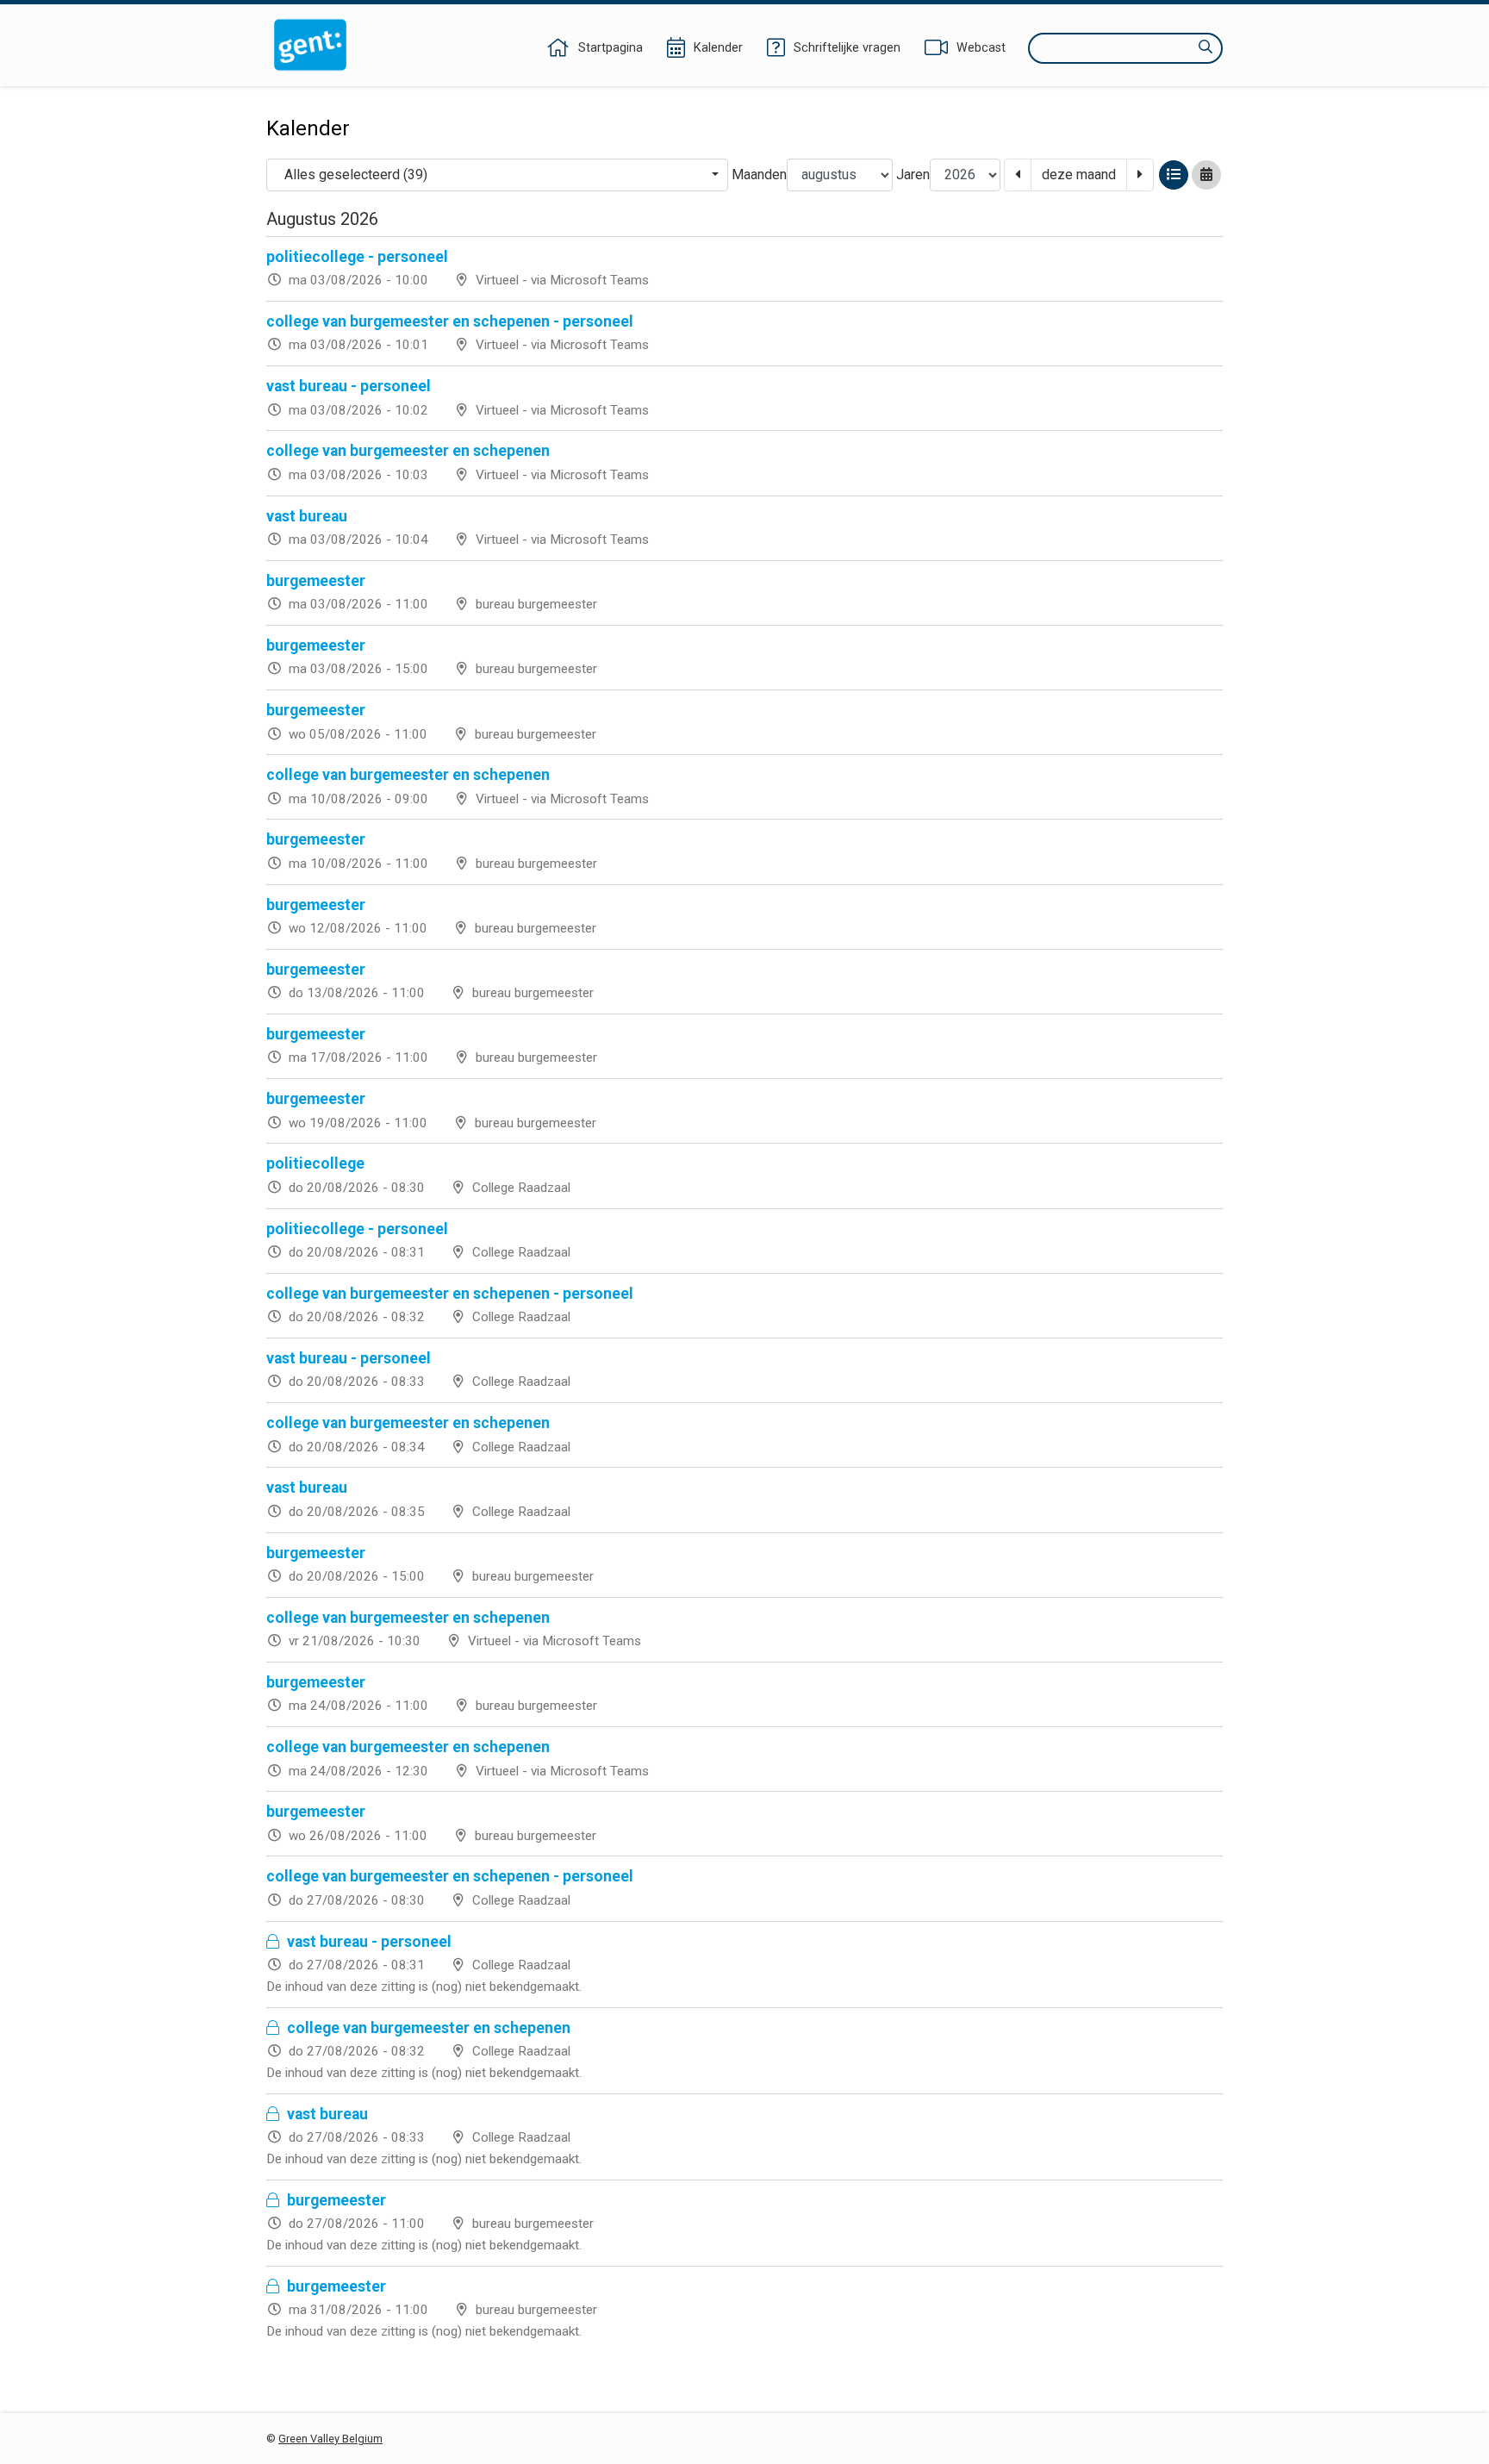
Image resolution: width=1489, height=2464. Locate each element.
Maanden (759, 175)
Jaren (913, 175)
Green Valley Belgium (330, 2439)
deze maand (1079, 175)
